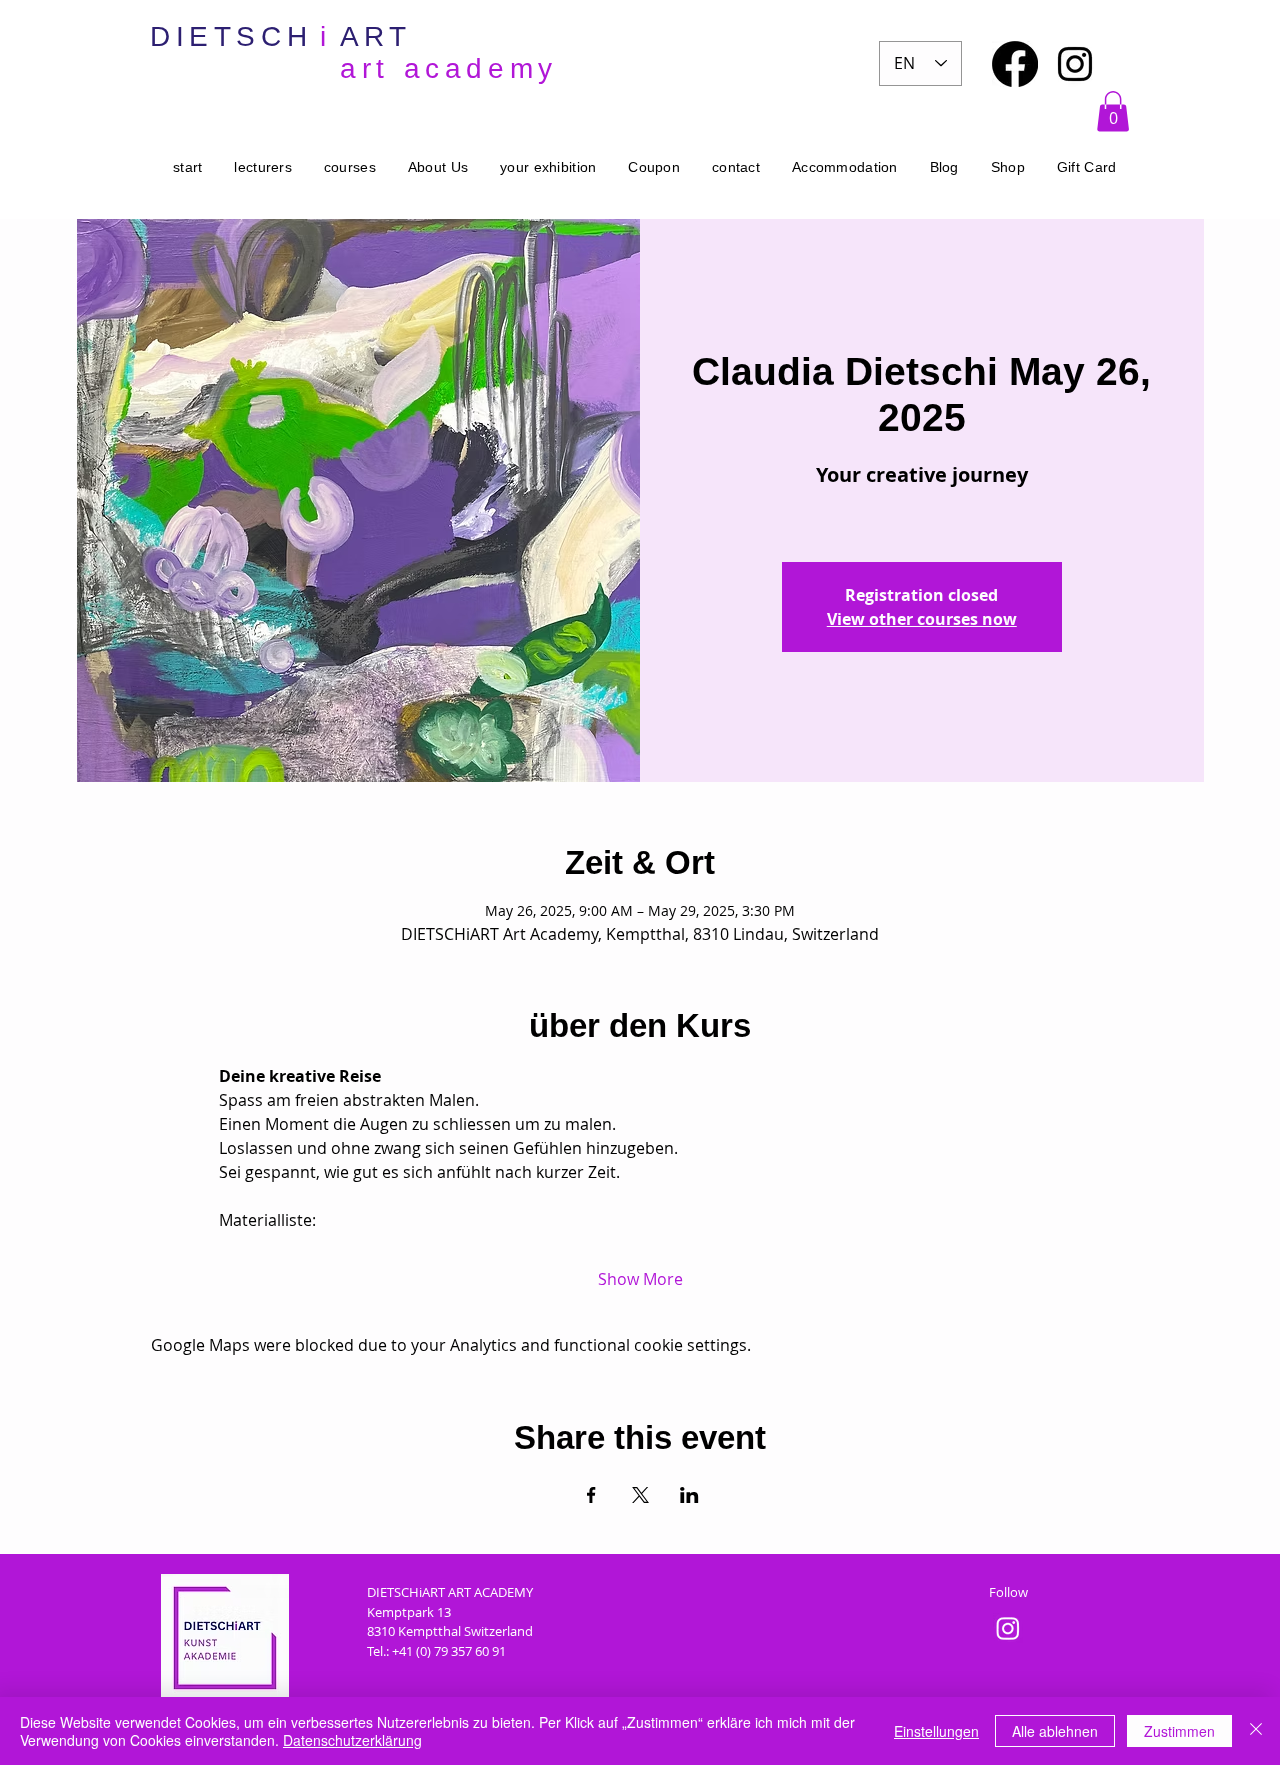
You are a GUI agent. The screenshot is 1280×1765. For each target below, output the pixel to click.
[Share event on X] (640, 1495)
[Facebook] (1015, 64)
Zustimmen (1179, 1731)
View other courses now (922, 619)
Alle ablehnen (1055, 1731)
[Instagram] (1075, 64)
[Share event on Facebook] (591, 1495)
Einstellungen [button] (936, 1731)
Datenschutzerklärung (352, 1740)
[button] (1113, 111)
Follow (1008, 1592)
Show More (640, 1279)
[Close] (1256, 1731)
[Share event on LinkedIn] (689, 1495)
